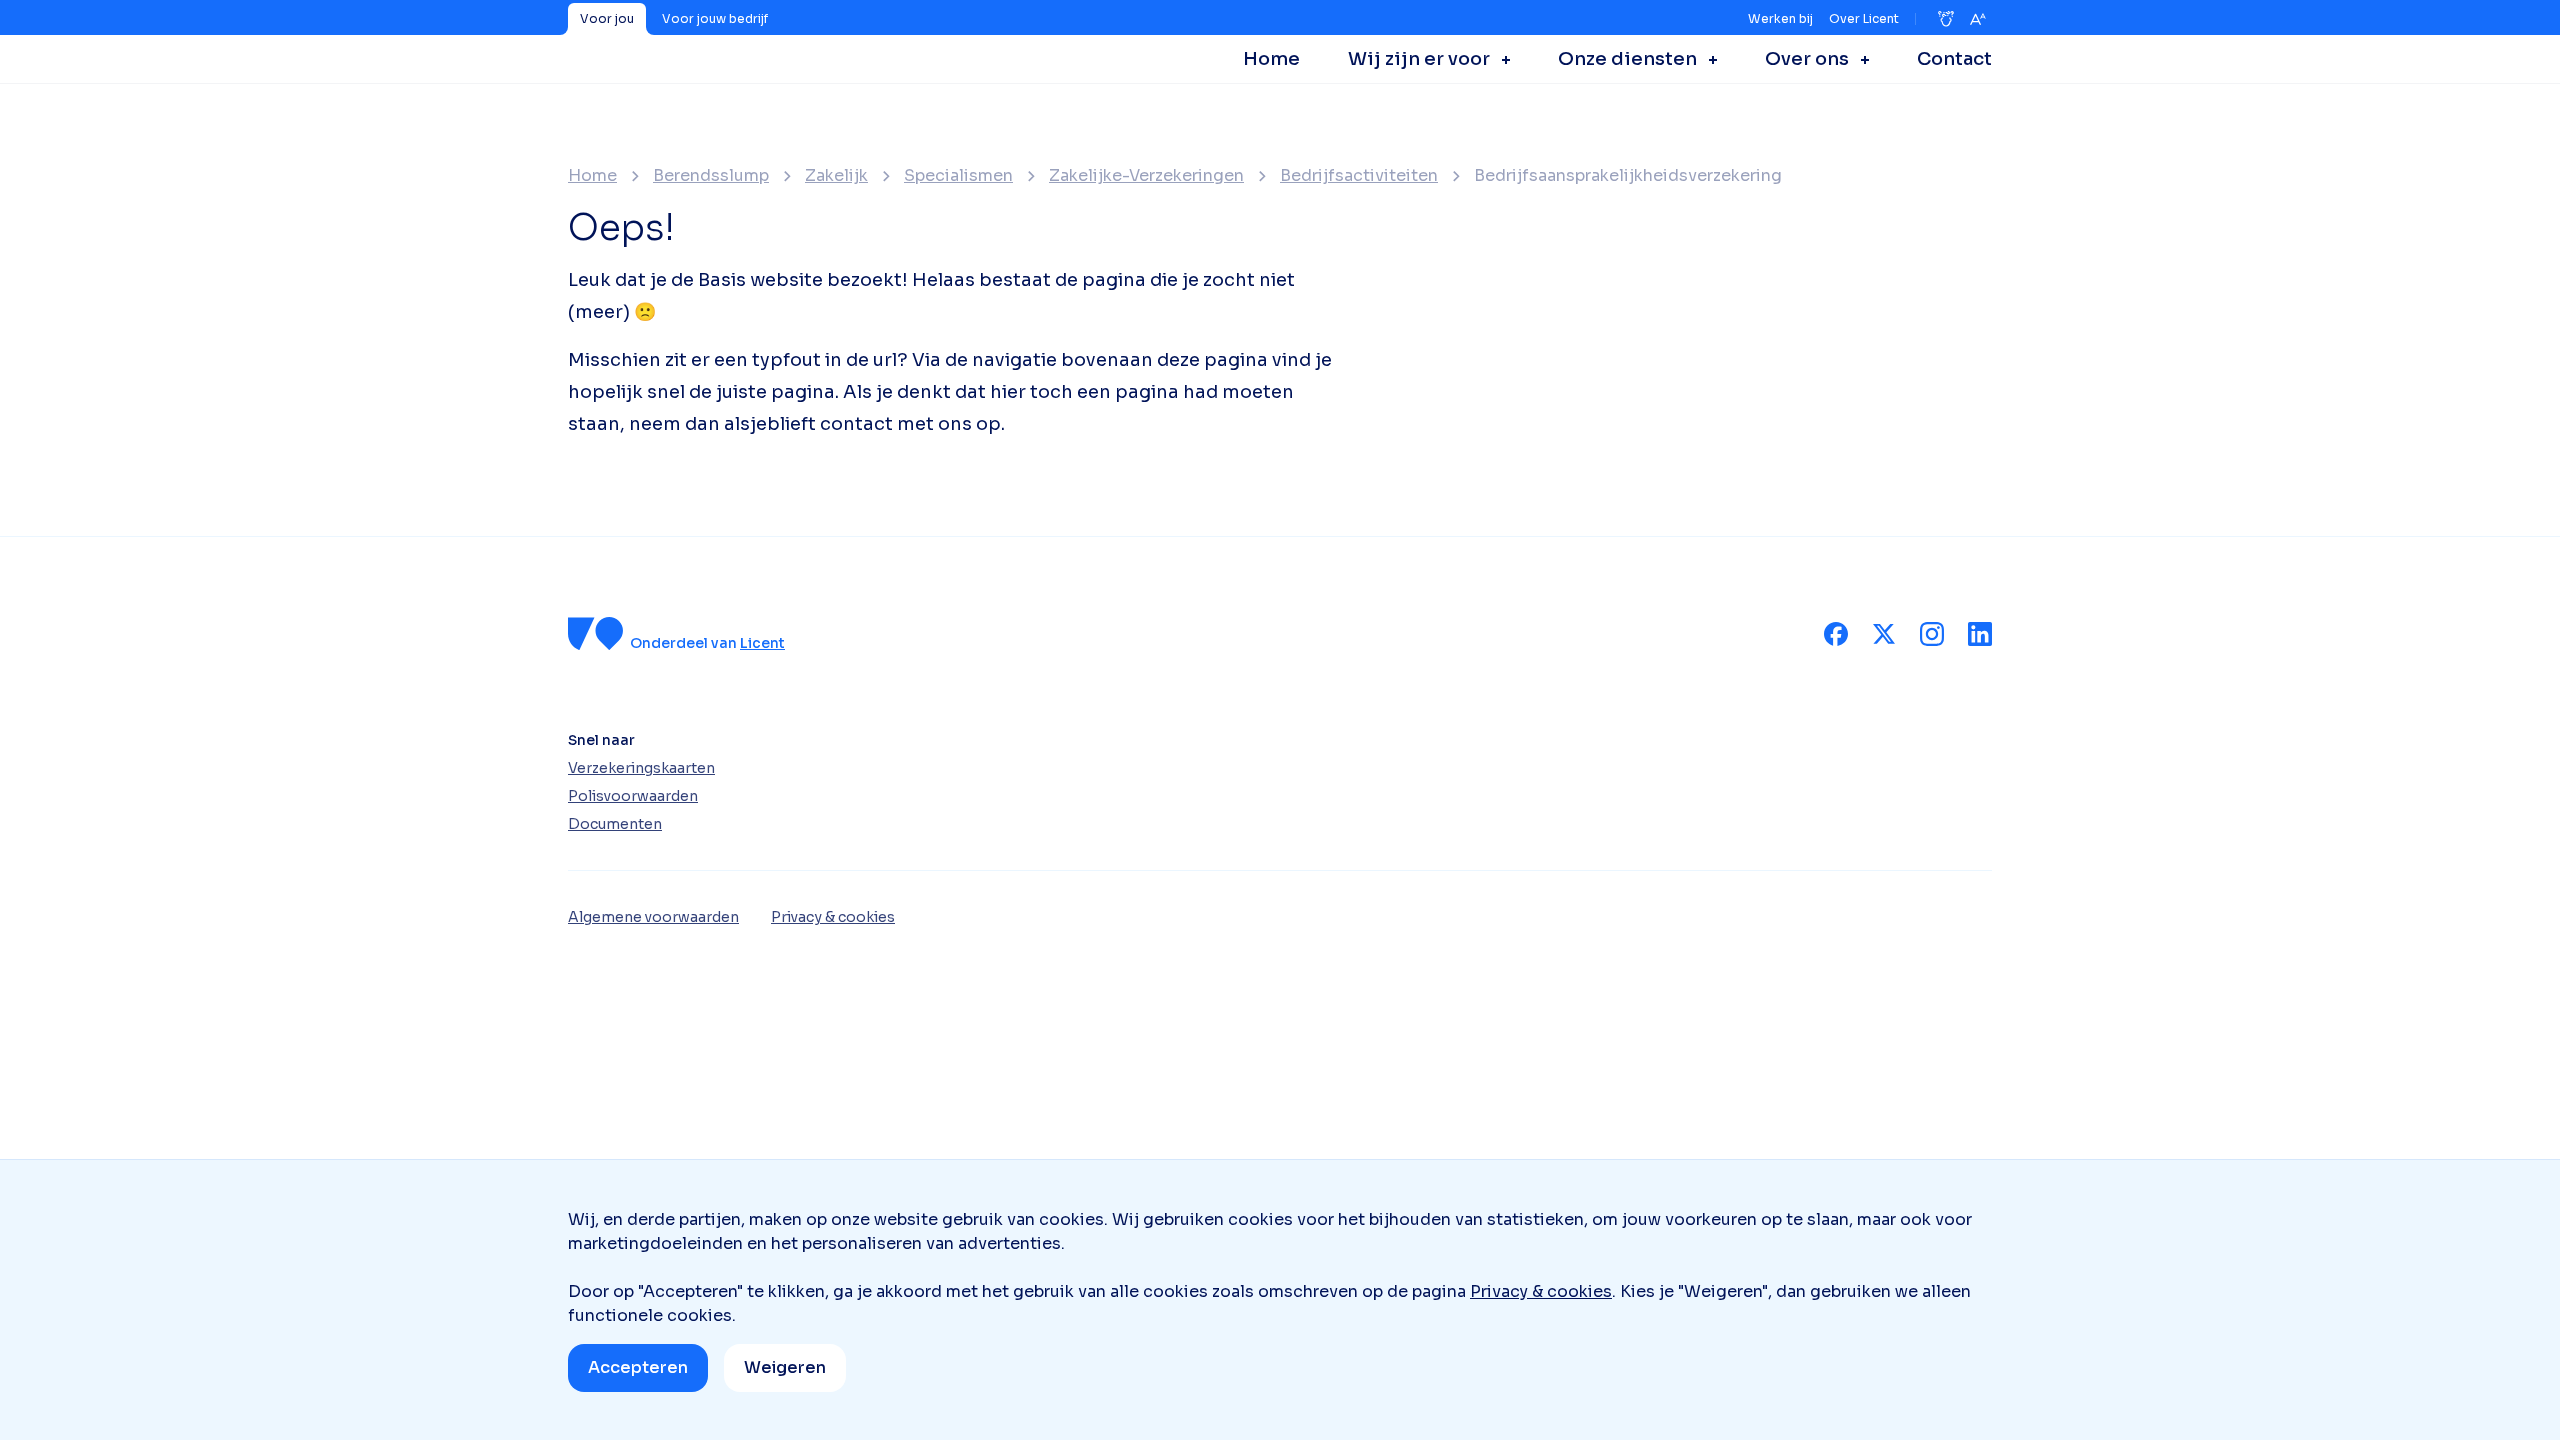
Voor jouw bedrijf (715, 18)
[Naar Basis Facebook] (1836, 634)
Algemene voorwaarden (653, 917)
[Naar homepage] (596, 633)
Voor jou (607, 18)
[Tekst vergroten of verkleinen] (1978, 19)
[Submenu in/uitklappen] (1500, 59)
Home (592, 176)
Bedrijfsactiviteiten (1359, 176)
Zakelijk (836, 176)
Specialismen (958, 176)
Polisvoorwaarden (633, 796)
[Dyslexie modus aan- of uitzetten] (1946, 19)
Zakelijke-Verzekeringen (1146, 176)
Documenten (615, 824)
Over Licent (1864, 18)
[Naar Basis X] (1884, 634)
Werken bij (1780, 18)
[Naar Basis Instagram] (1932, 634)
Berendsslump (711, 176)
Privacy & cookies (1541, 1291)
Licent (762, 643)
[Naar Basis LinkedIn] (1980, 634)
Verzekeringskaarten (641, 768)
